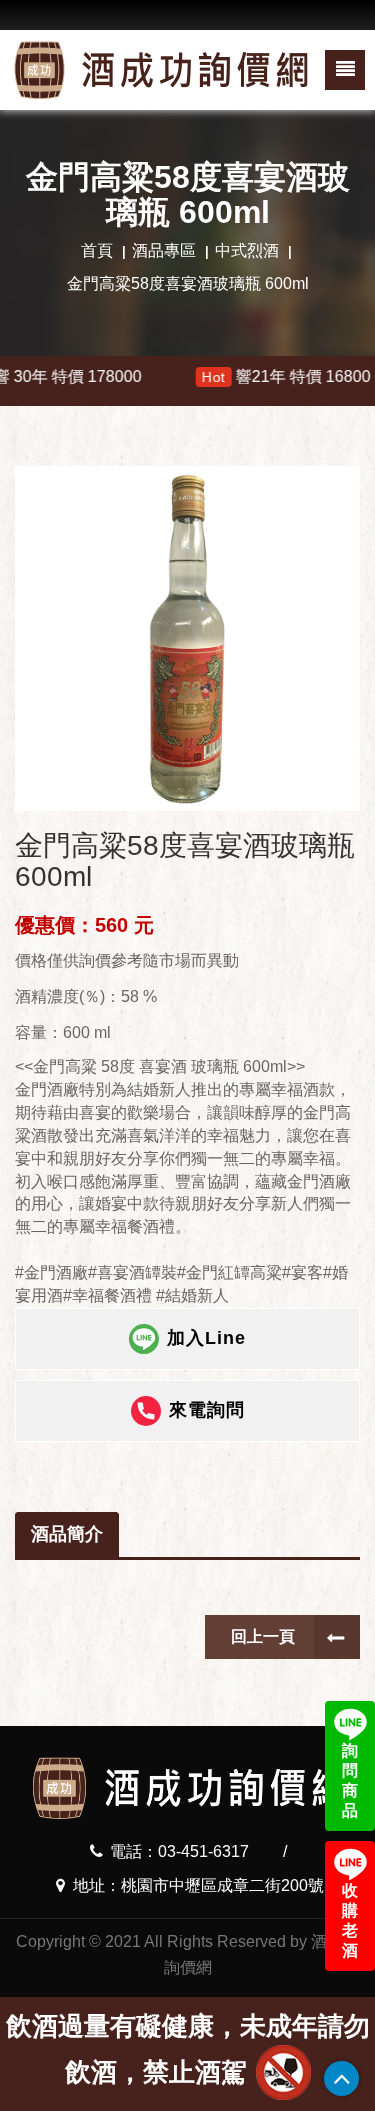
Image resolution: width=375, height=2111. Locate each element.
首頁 (97, 250)
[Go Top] (341, 2078)
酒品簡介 (67, 1534)
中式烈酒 (247, 250)
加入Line (206, 1337)
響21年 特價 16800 (251, 376)
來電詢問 (207, 1409)
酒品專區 (164, 250)
